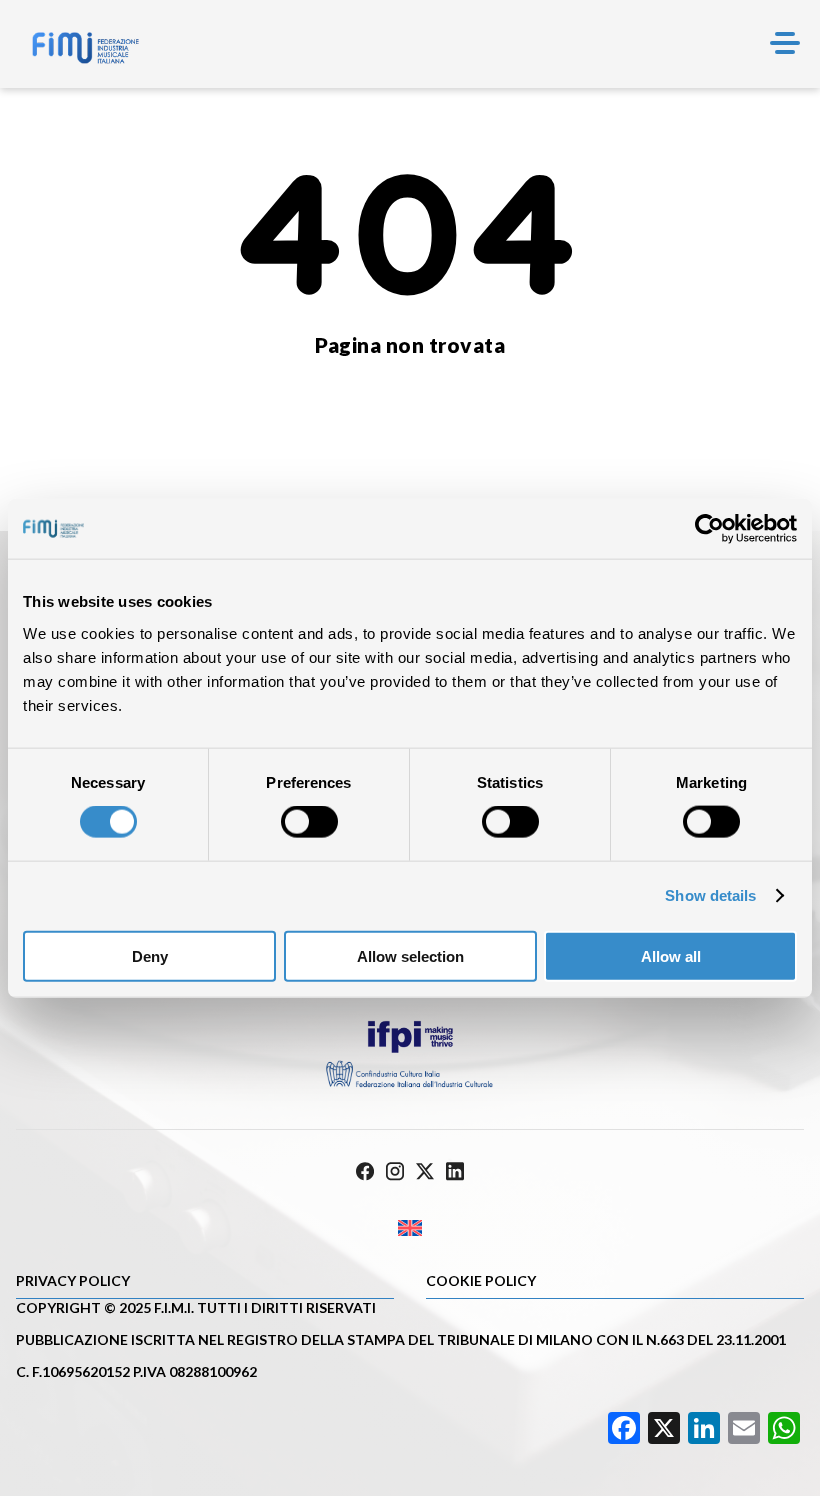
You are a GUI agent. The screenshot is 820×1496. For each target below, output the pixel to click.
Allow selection (410, 955)
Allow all (671, 955)
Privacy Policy (73, 1280)
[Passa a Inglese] (410, 1228)
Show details (710, 895)
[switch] (309, 822)
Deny (150, 955)
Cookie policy (481, 1280)
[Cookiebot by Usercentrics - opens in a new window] (709, 529)
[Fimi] (85, 48)
